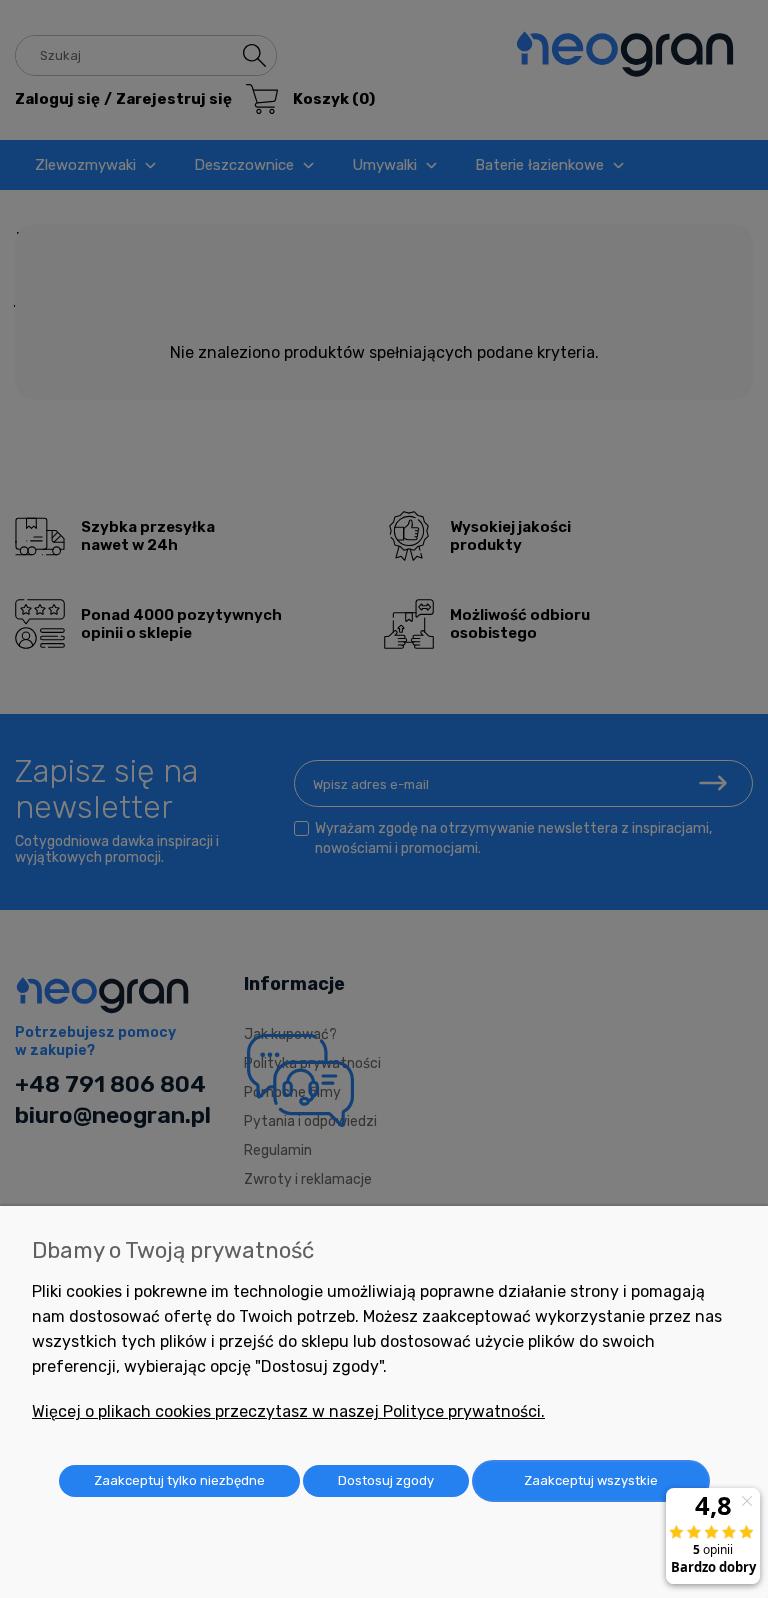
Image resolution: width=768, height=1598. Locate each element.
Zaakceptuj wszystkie (591, 1480)
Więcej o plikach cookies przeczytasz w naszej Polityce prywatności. (288, 1411)
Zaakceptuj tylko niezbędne (179, 1480)
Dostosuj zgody (386, 1480)
